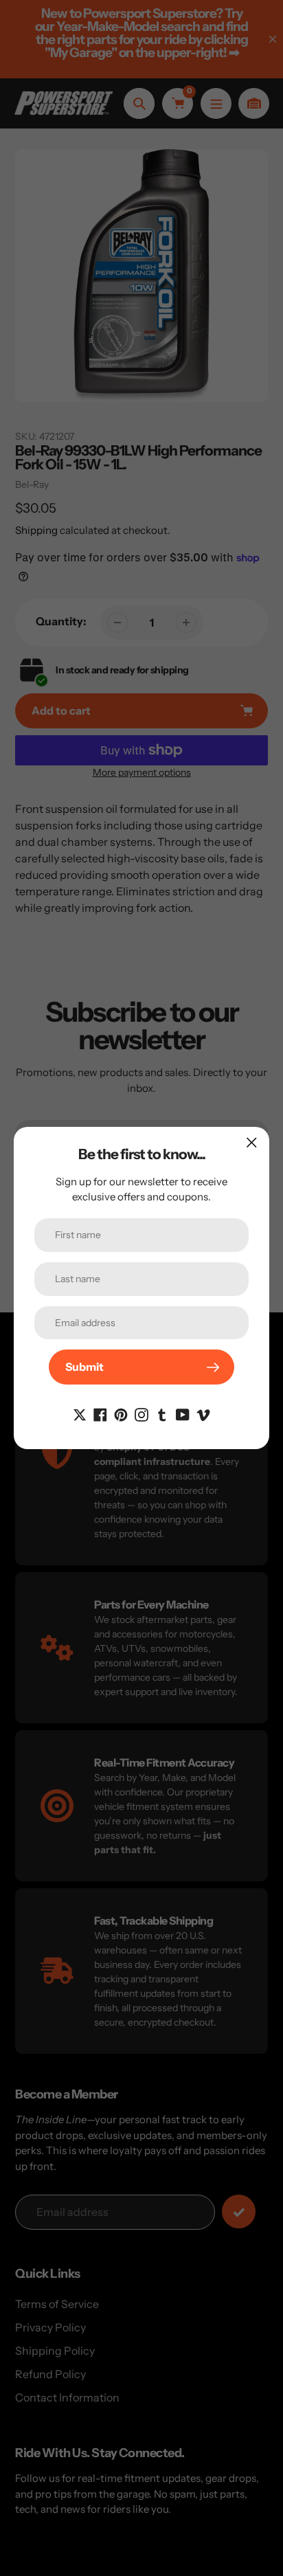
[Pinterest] (121, 1413)
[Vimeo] (203, 1413)
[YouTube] (183, 1413)
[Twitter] (80, 1413)
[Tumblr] (162, 1413)
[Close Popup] (252, 1142)
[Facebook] (100, 1413)
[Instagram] (141, 1413)
